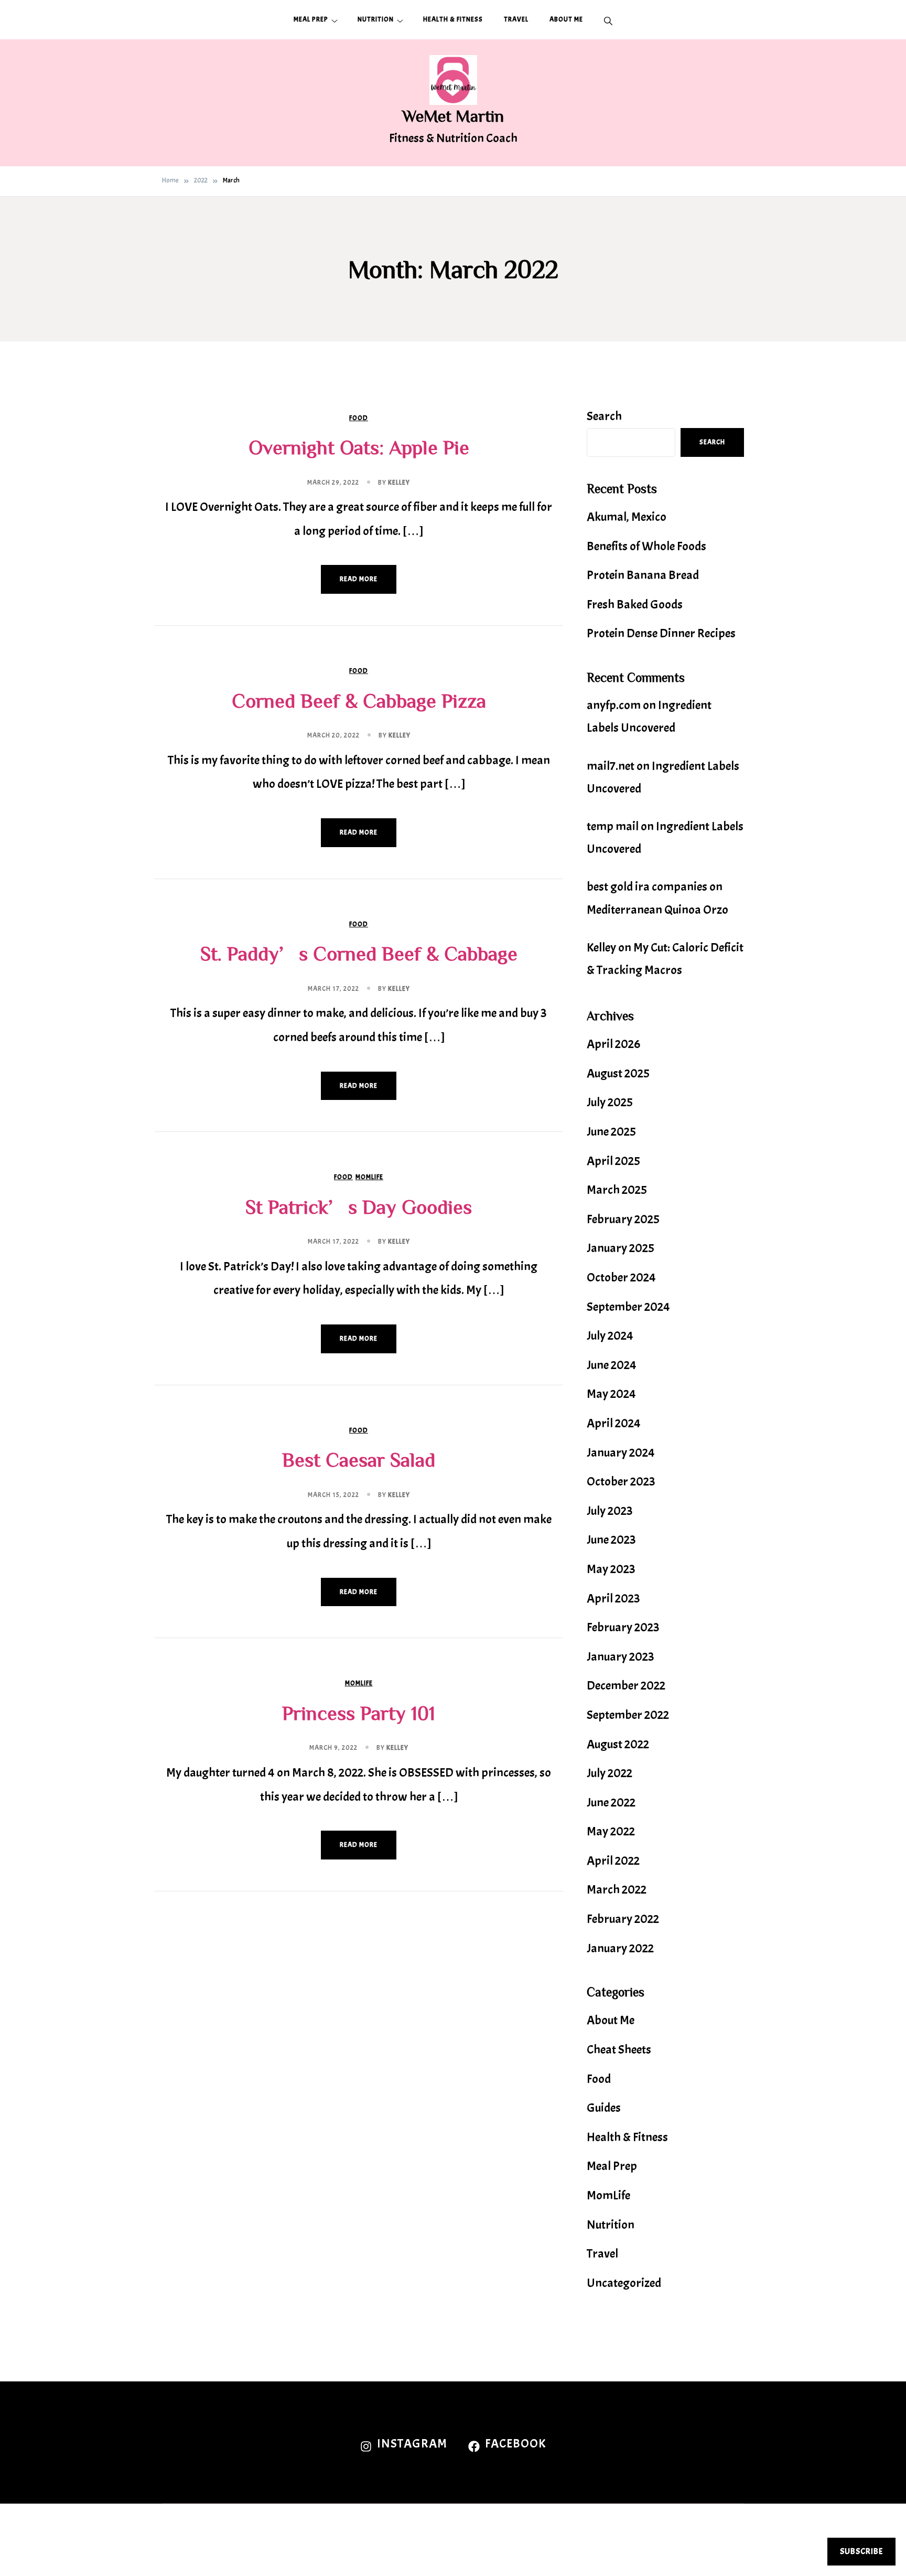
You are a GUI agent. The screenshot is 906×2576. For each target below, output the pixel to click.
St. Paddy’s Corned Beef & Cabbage (359, 953)
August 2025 (618, 1073)
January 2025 (621, 1248)
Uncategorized (624, 2283)
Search (604, 416)
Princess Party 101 (359, 1713)
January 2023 (621, 1656)
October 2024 (621, 1277)
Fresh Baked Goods (635, 604)
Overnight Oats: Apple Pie (359, 447)
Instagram (412, 2443)
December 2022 (626, 1685)
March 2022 (617, 1889)
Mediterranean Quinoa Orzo (657, 910)
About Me (566, 19)
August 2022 (618, 1744)
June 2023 (611, 1540)
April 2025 (613, 1161)
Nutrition (376, 19)
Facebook (515, 2443)
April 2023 (613, 1598)
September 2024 (628, 1307)
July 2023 (610, 1511)
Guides (604, 2108)
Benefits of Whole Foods (646, 546)
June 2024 (612, 1365)
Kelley (399, 483)
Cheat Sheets (619, 2049)
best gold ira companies (647, 886)
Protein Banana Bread (643, 575)
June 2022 (611, 1802)
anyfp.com (614, 705)
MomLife (369, 1177)
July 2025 (610, 1102)
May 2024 (611, 1394)
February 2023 (623, 1627)
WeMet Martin (453, 115)
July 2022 (610, 1773)
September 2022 (628, 1715)
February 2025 (623, 1219)
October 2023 (621, 1481)
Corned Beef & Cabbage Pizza (359, 700)
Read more (359, 579)
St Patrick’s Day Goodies (359, 1206)
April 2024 (614, 1423)
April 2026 (613, 1044)
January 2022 (620, 1948)
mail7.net (611, 766)
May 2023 (611, 1569)
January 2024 (621, 1452)
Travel (516, 19)
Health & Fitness (453, 19)
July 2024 (610, 1335)
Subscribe (861, 2551)
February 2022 (623, 1919)
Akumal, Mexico (627, 517)
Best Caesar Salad (359, 1459)
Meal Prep (311, 19)
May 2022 (611, 1831)
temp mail (613, 826)
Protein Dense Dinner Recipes (661, 633)
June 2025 (611, 1131)
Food (359, 418)
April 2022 (613, 1861)
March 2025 (617, 1190)
